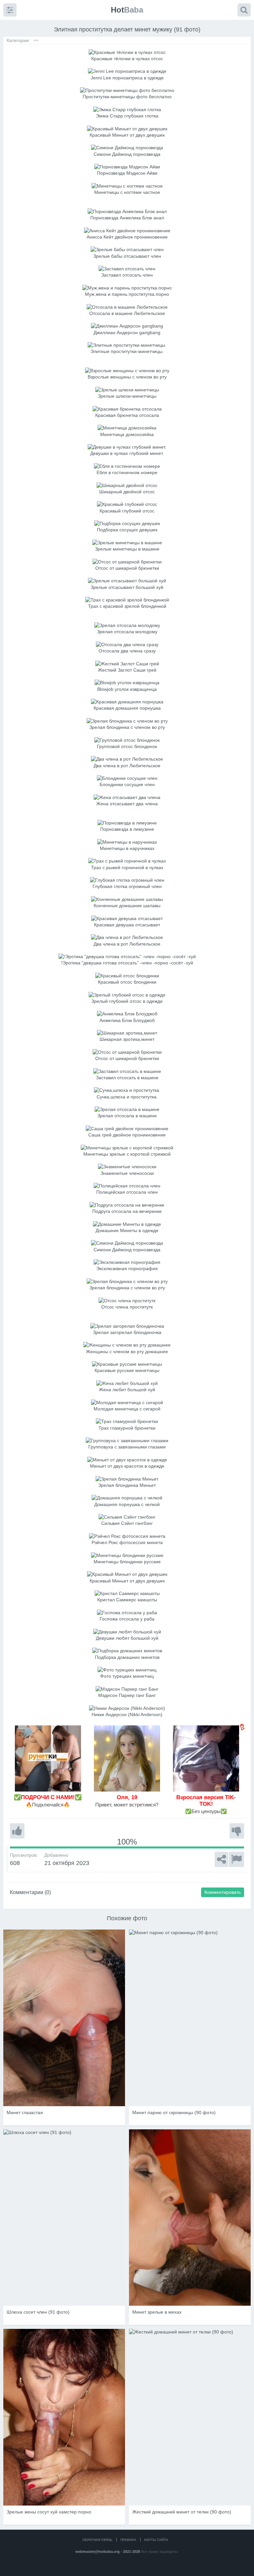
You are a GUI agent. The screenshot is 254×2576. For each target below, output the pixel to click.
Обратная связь (97, 2540)
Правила (128, 2540)
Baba (127, 10)
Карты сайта (156, 2540)
